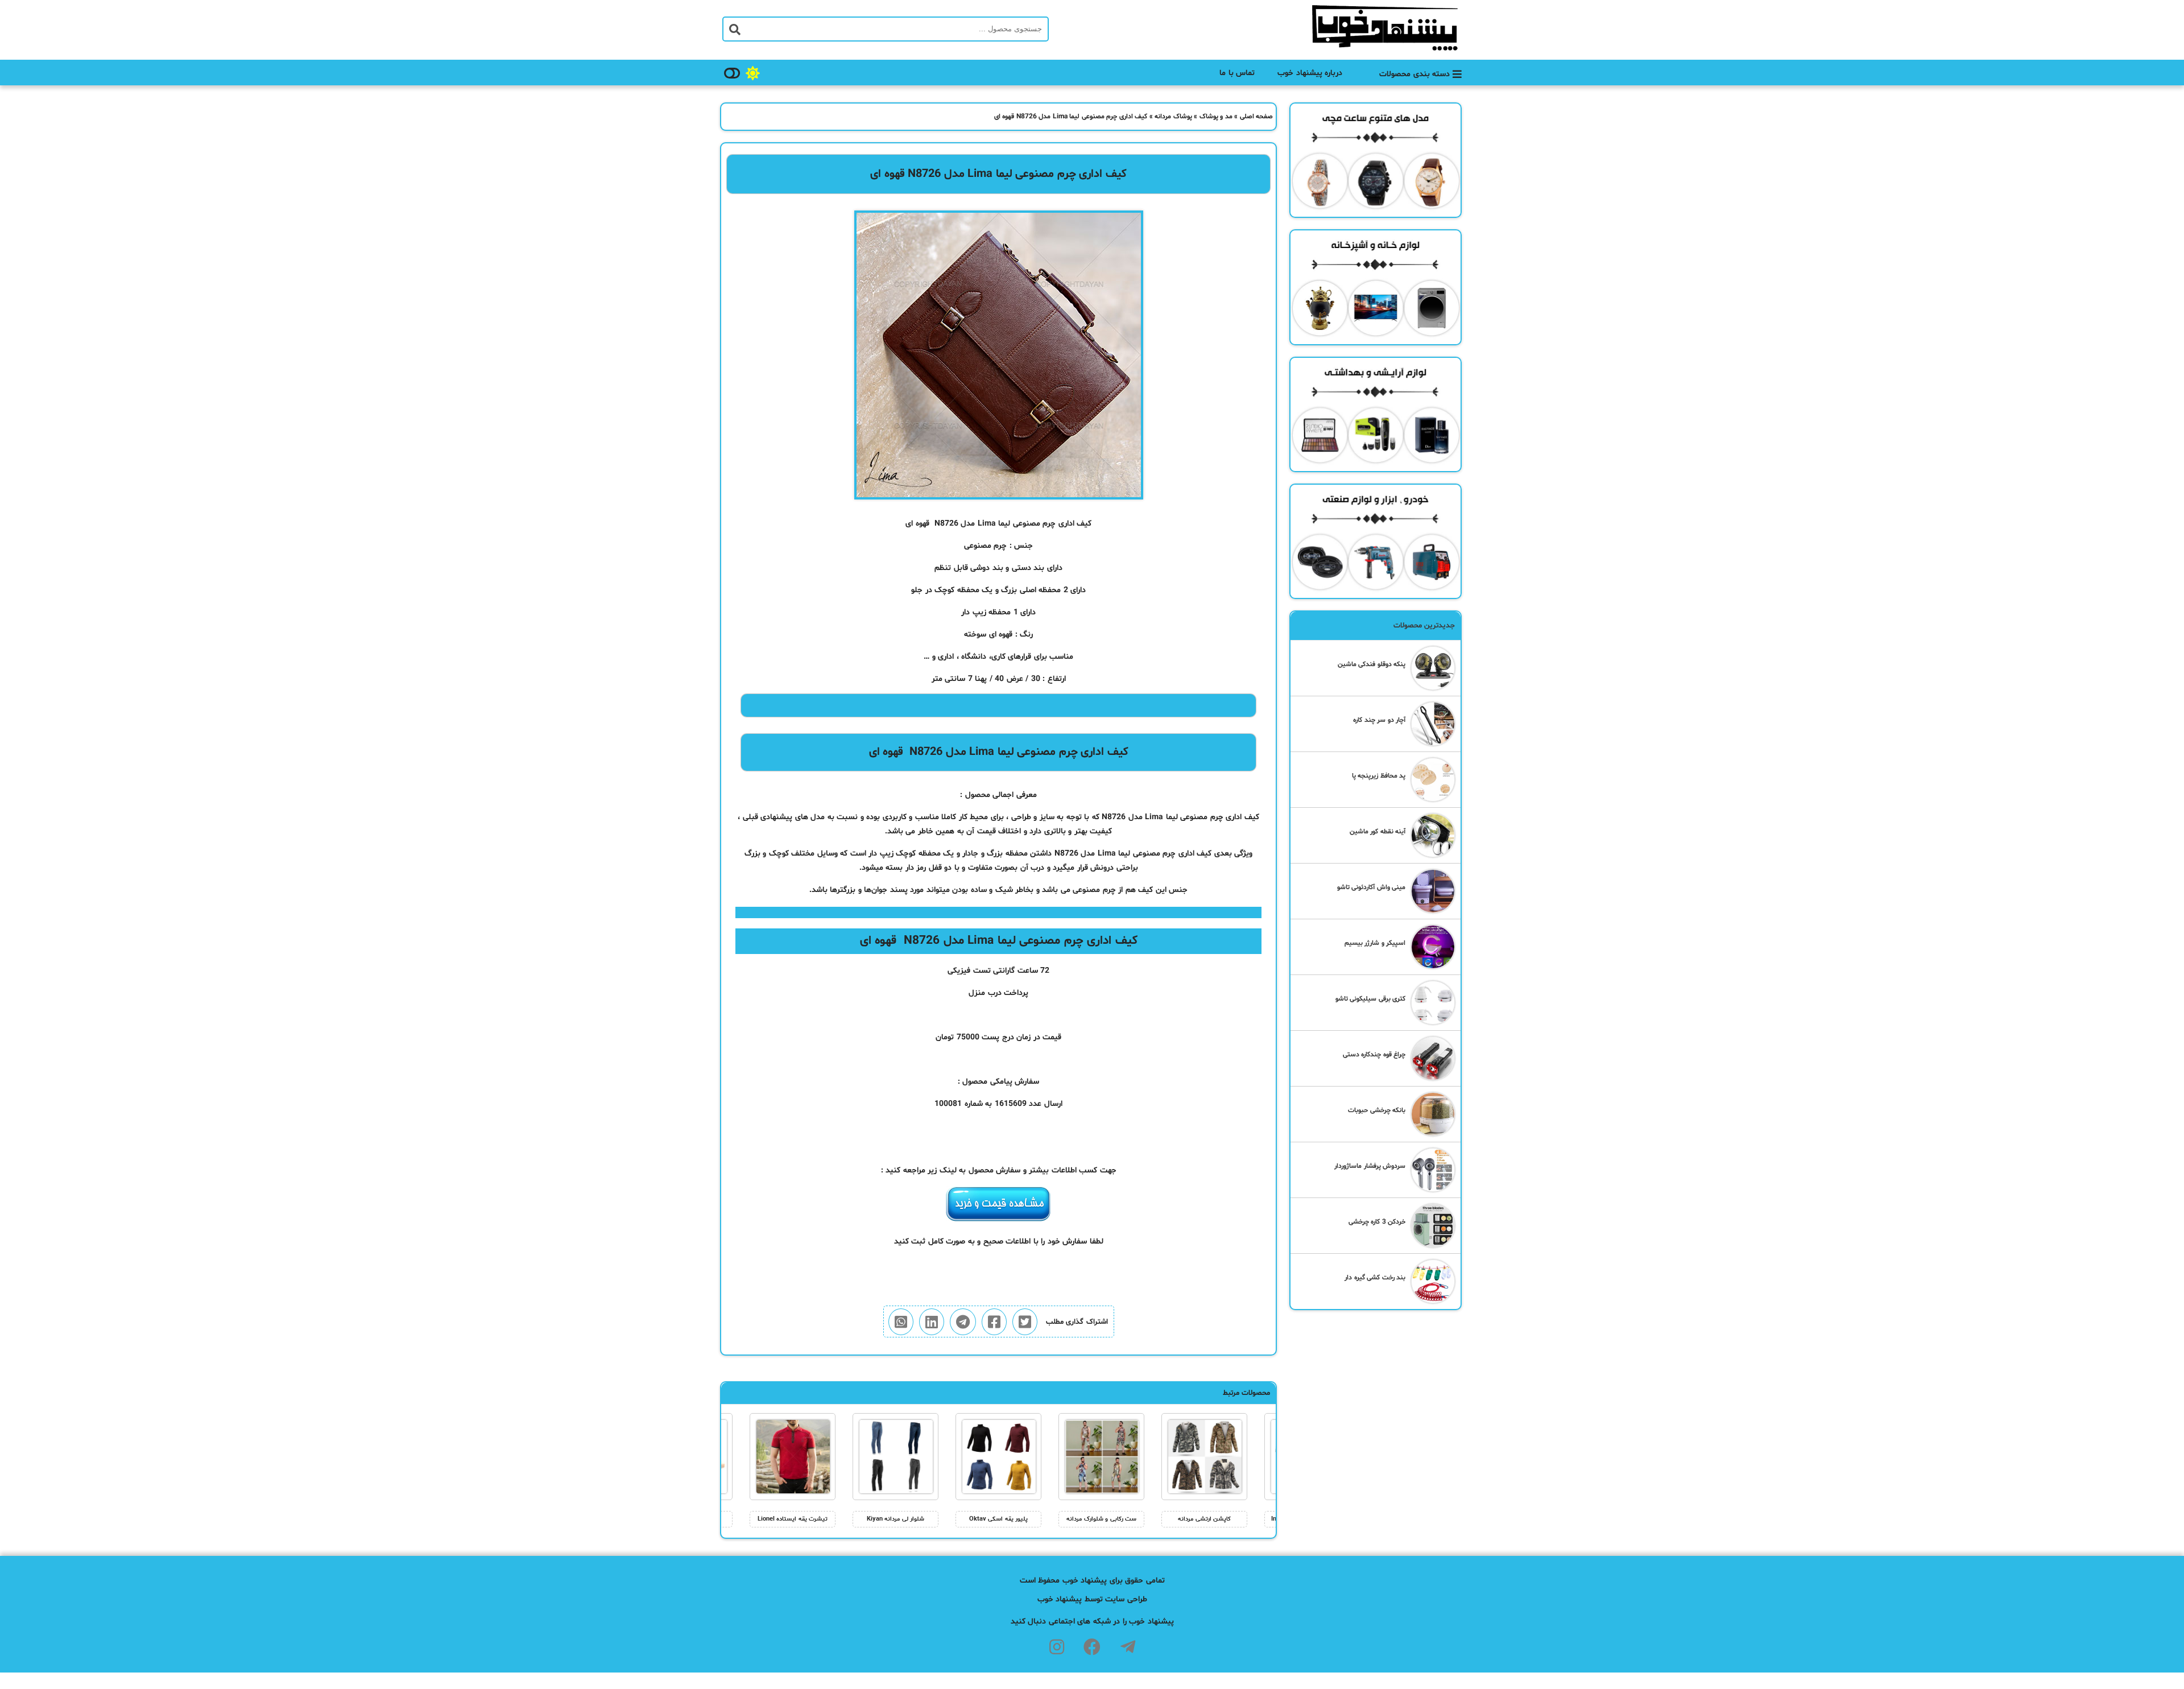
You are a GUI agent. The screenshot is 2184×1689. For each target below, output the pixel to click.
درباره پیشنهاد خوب (1310, 73)
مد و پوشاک (1216, 117)
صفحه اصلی (1257, 117)
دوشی (980, 568)
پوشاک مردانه (1173, 117)
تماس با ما (1237, 73)
